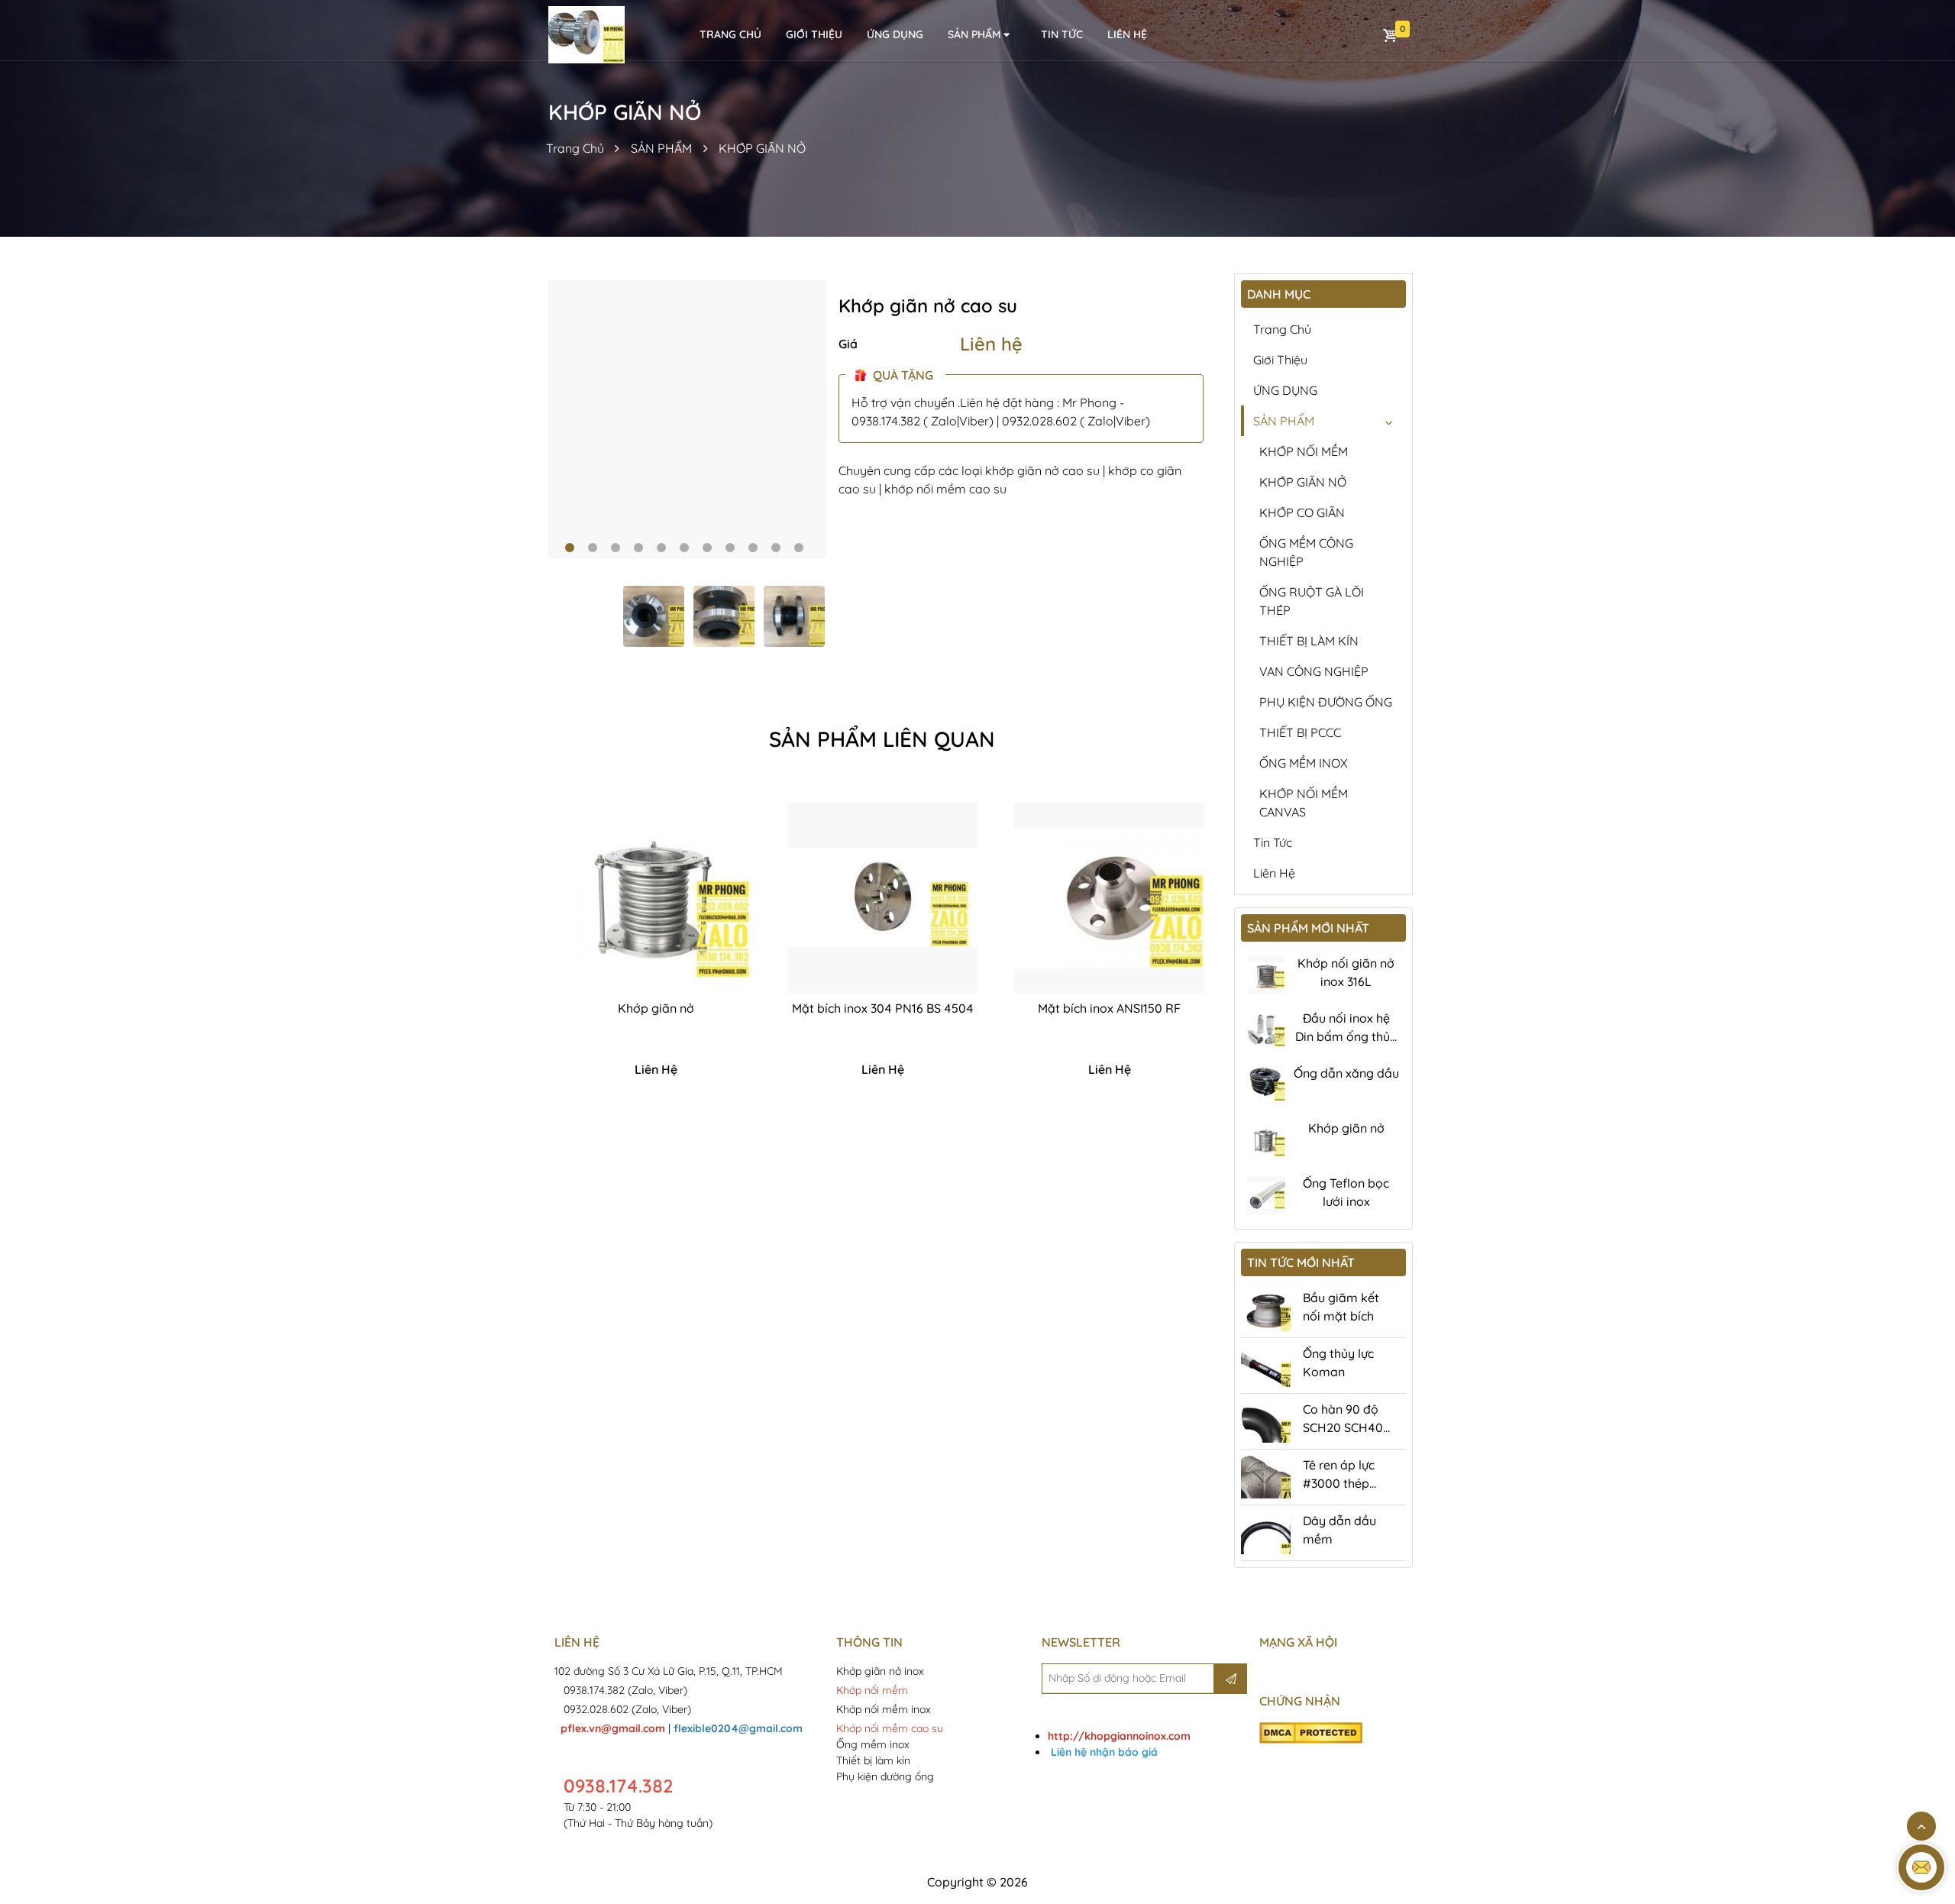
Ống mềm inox (873, 1744)
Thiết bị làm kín (873, 1760)
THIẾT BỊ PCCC (1300, 732)
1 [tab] (570, 548)
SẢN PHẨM (974, 34)
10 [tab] (776, 548)
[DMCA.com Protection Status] (1311, 1732)
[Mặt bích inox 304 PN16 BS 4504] (882, 898)
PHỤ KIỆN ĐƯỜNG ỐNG (1326, 702)
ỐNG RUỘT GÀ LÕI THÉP (1312, 601)
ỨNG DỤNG (895, 34)
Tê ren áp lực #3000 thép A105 (1339, 1483)
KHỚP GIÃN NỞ (762, 148)
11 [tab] (799, 548)
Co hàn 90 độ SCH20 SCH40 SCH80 (1343, 1427)
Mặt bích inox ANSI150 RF (1109, 1008)
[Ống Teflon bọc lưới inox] (1266, 1195)
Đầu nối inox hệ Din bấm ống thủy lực (1346, 1036)
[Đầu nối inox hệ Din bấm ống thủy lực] (1266, 1030)
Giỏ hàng (1391, 35)
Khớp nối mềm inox (884, 1709)
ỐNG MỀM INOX (1304, 763)
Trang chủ (1282, 329)
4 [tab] (638, 548)
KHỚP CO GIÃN (1302, 512)
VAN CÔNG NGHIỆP (1314, 671)
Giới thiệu (814, 34)
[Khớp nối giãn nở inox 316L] (1266, 975)
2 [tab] (593, 548)
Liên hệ (991, 344)
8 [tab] (730, 548)
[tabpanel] (688, 419)
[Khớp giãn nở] (656, 898)
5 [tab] (661, 548)
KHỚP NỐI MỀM (1304, 451)
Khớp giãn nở (656, 1008)
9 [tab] (753, 548)
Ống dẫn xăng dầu (1346, 1073)
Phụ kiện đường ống (885, 1776)
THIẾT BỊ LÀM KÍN (1309, 641)
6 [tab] (684, 548)
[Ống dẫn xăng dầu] (1266, 1085)
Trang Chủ (575, 148)
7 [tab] (707, 548)
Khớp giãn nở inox (882, 1671)
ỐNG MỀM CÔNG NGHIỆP (1306, 552)
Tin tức (1062, 34)
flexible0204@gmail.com (738, 1728)
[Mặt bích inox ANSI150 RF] (1109, 898)
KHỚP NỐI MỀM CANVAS (1304, 803)
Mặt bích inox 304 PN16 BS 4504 (883, 1008)
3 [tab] (616, 548)
